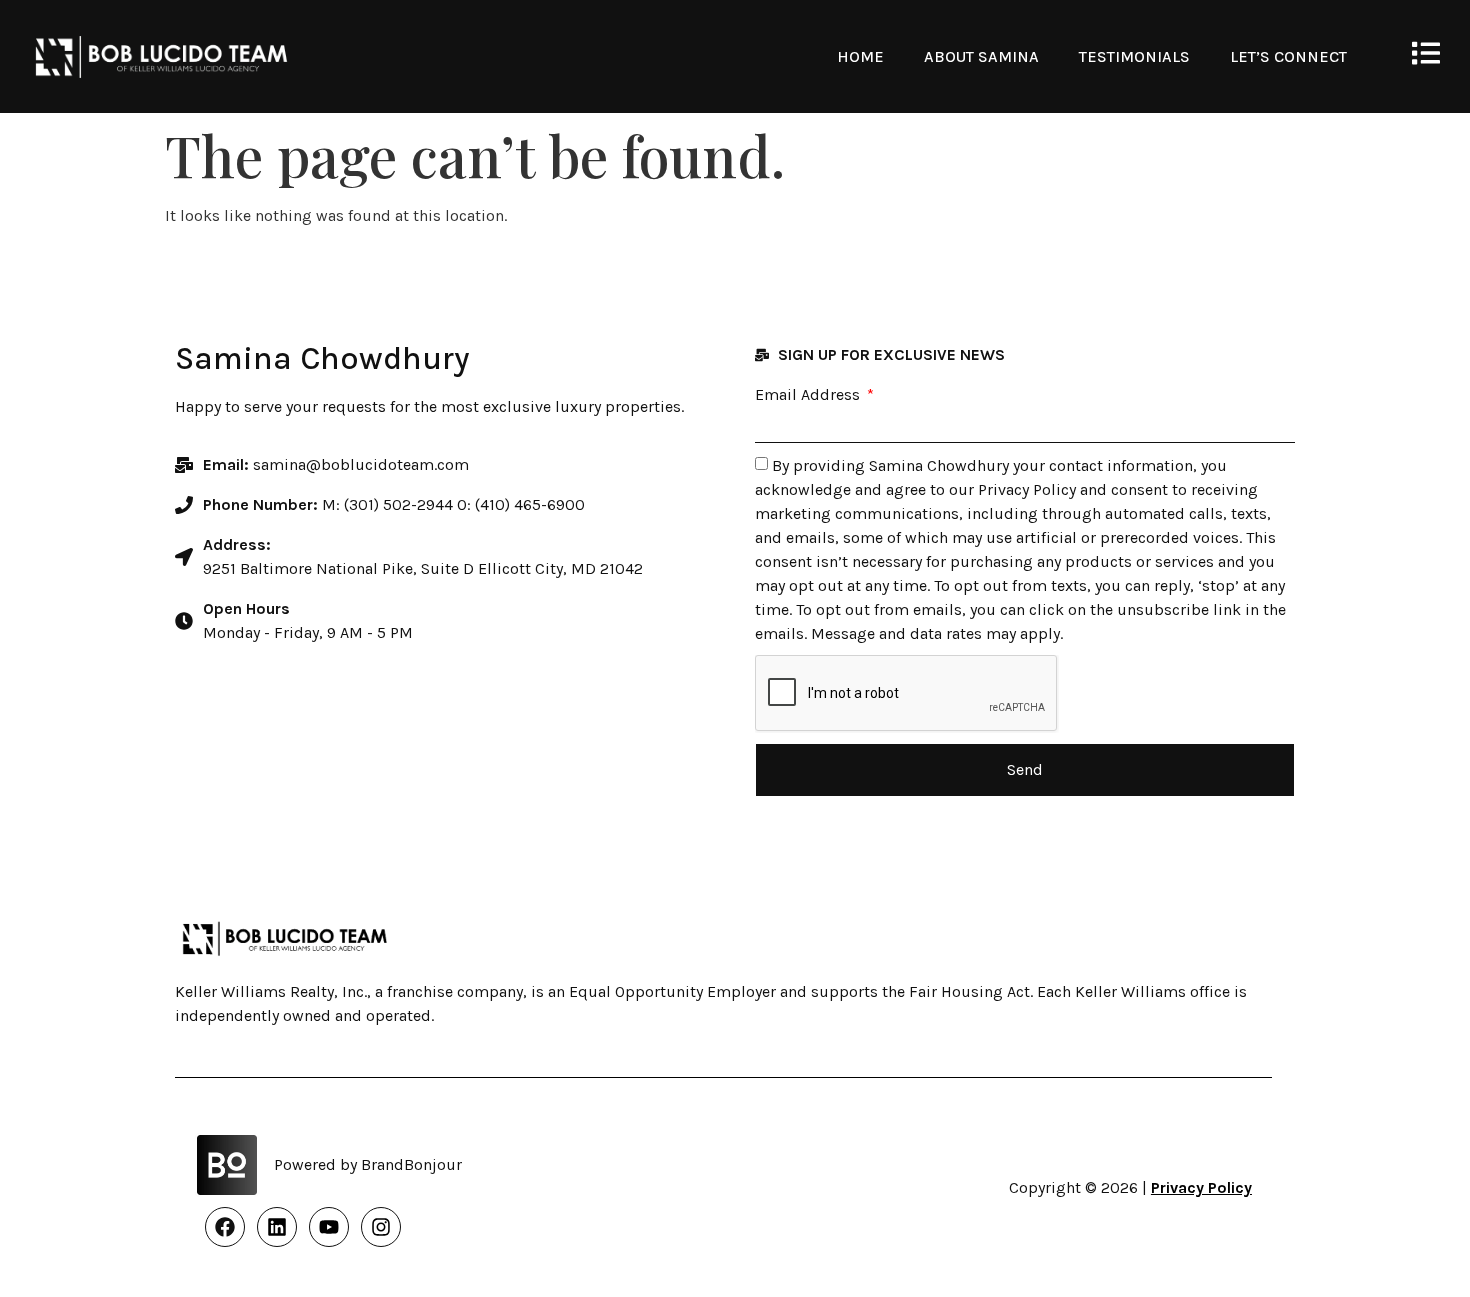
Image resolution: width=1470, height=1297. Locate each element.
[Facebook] (225, 1227)
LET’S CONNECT (1288, 56)
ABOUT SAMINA (981, 56)
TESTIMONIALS (1134, 56)
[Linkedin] (277, 1227)
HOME (860, 56)
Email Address (809, 395)
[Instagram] (381, 1227)
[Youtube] (329, 1227)
